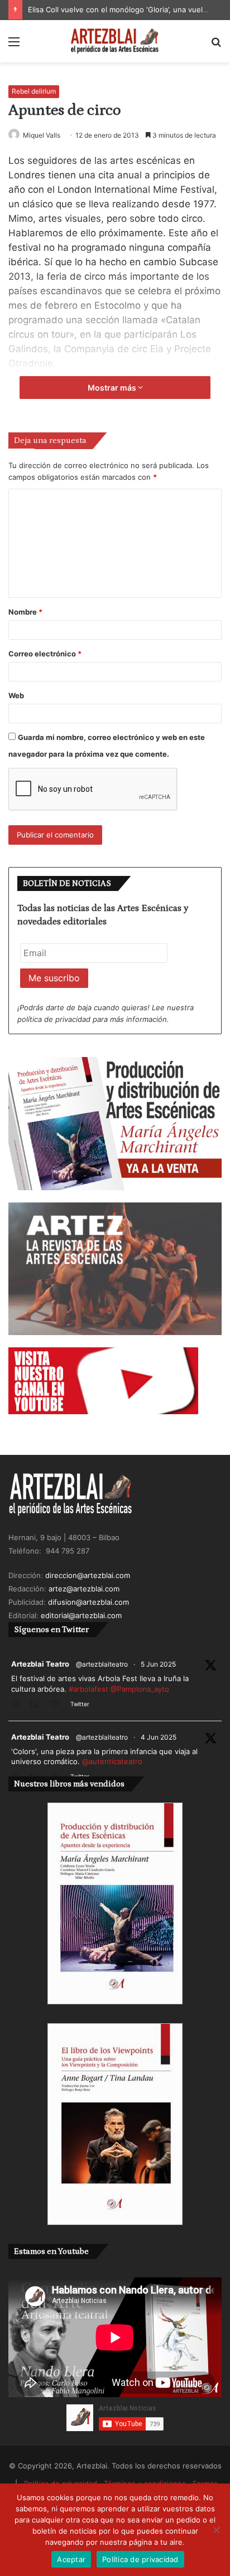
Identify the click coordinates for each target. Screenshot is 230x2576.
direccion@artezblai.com (88, 1575)
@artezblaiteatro (102, 1664)
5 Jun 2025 (158, 1664)
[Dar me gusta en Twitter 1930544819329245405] (57, 1705)
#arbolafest (88, 1689)
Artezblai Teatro (40, 1664)
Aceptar (71, 2559)
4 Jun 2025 (159, 1737)
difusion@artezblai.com (88, 1602)
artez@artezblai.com (84, 1589)
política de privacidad (54, 1019)
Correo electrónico (45, 654)
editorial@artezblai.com (81, 1615)
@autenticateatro (112, 1761)
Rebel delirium (34, 91)
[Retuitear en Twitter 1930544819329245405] (37, 1705)
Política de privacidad (140, 2559)
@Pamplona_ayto (140, 1689)
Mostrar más (113, 388)
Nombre (25, 612)
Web (16, 695)
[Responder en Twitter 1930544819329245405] (18, 1705)
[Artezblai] (115, 41)
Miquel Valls (42, 135)
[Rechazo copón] (216, 2530)
